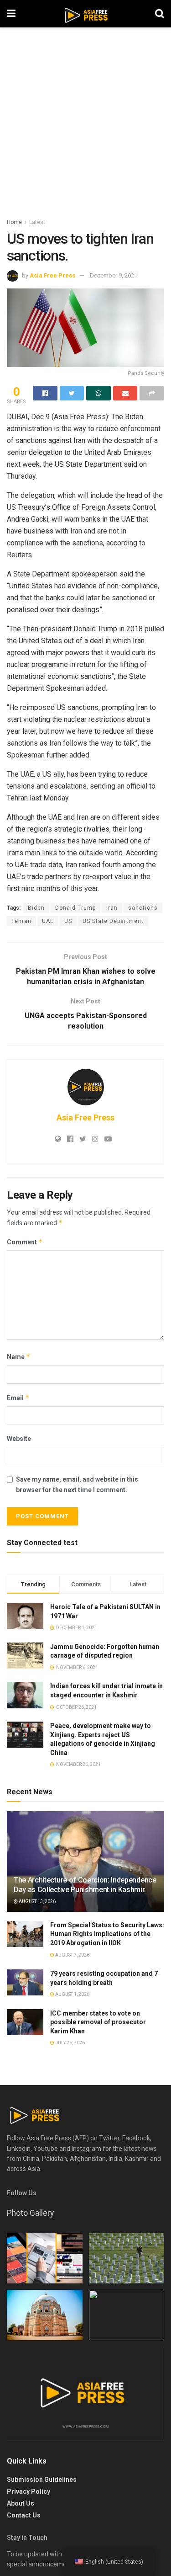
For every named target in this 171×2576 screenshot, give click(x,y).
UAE (48, 921)
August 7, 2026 (72, 1955)
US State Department (113, 921)
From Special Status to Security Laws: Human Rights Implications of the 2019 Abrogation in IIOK (107, 1934)
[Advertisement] (85, 127)
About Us (21, 2503)
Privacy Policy (28, 2491)
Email (18, 1398)
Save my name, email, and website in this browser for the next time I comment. (77, 1484)
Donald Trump (75, 908)
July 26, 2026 (70, 2043)
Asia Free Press (52, 275)
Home (14, 222)
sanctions (143, 908)
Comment (25, 1242)
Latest (37, 222)
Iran (112, 908)
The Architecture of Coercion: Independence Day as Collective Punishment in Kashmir (85, 1885)
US (68, 921)
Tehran (21, 921)
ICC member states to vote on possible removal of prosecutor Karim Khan (98, 2022)
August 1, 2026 (72, 1994)
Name (19, 1357)
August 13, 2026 (37, 1901)
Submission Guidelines (42, 2480)
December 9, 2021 (114, 275)
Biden (36, 908)
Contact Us (24, 2515)
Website (19, 1439)
